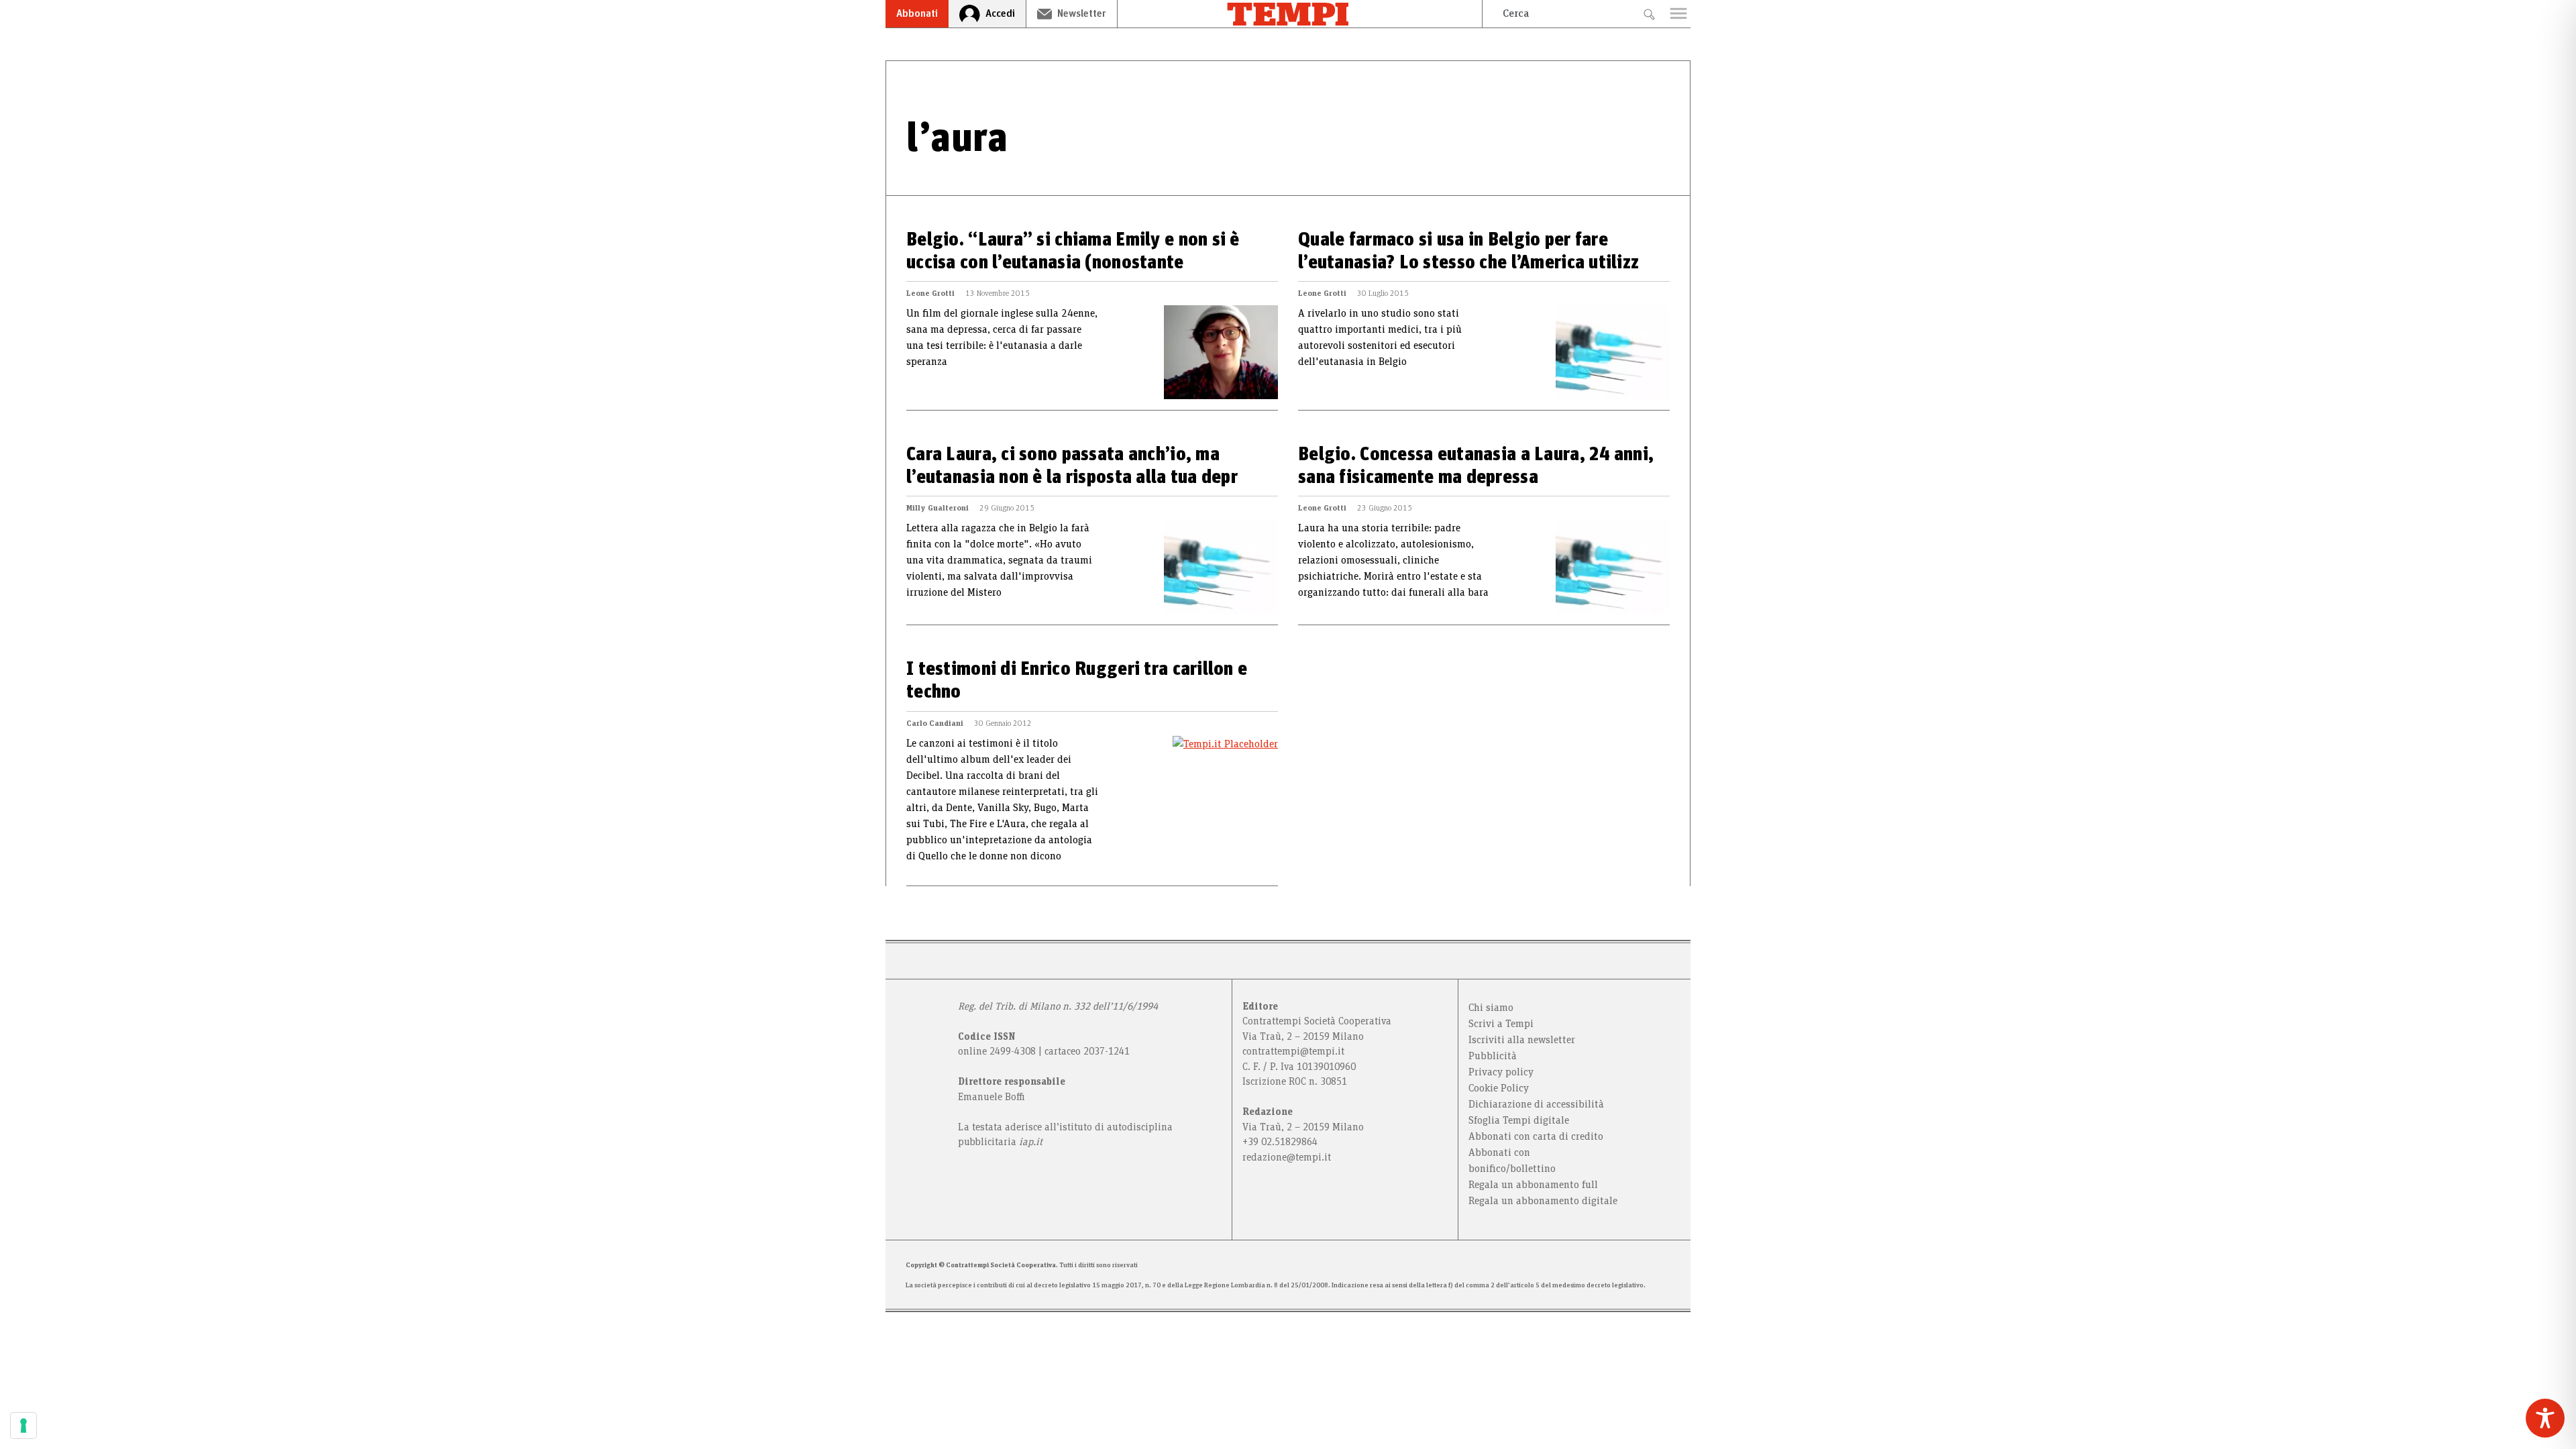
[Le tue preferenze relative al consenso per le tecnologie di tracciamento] (23, 1426)
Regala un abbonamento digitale (1543, 1201)
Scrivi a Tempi (1501, 1024)
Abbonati (917, 13)
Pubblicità (1493, 1056)
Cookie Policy (1499, 1088)
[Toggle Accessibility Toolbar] (2545, 1418)
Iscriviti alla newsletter (1522, 1040)
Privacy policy (1501, 1072)
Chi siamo (1491, 1008)
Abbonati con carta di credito (1536, 1136)
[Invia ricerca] (1649, 14)
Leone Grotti (930, 293)
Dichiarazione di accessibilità (1536, 1104)
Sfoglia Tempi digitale (1519, 1120)
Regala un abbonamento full (1533, 1185)
